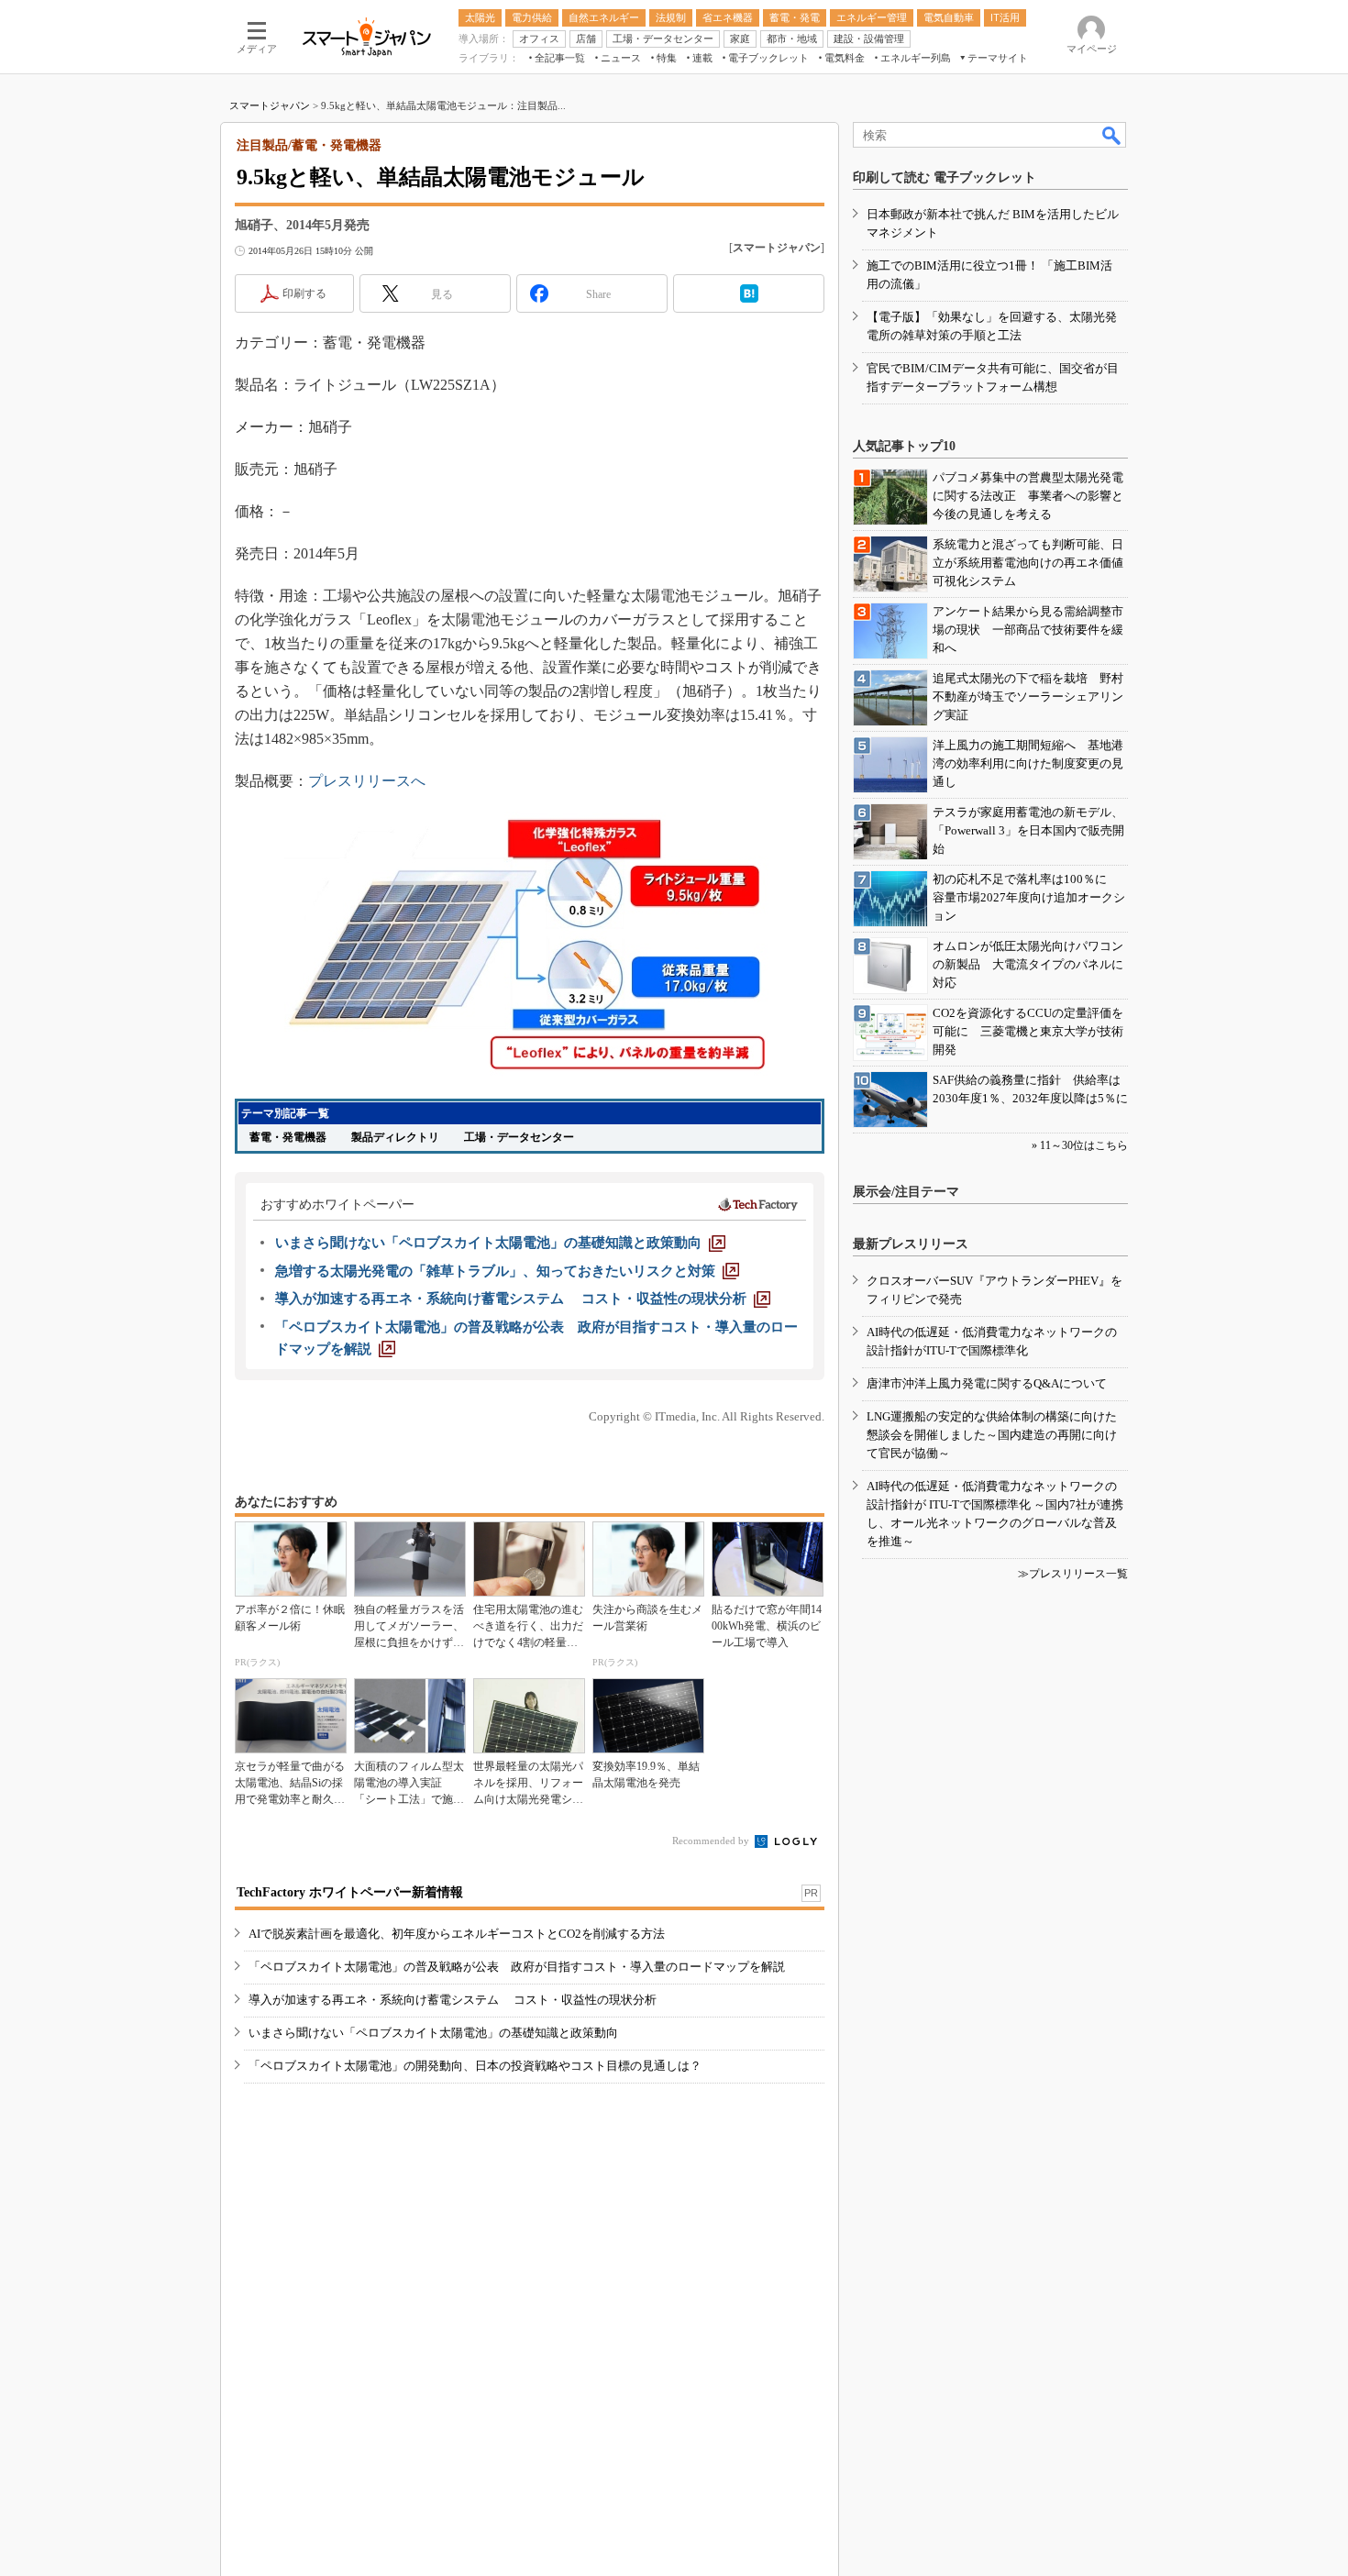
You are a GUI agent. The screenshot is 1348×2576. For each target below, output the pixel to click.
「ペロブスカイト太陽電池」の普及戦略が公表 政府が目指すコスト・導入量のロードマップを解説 (517, 1967)
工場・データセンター (519, 1137)
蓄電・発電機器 (288, 1137)
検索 (1112, 135)
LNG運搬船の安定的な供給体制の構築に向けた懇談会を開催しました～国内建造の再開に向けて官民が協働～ (992, 1435)
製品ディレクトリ (395, 1137)
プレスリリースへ (367, 781)
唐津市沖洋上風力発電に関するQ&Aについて (987, 1383)
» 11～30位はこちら (1080, 1145)
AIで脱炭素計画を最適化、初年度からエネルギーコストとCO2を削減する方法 (457, 1934)
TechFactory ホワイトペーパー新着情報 (350, 1892)
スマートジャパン (270, 105)
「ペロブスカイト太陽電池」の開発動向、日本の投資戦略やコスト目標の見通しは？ (475, 2066)
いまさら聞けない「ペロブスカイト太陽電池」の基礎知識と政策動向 (433, 2033)
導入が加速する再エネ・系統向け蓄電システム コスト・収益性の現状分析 (453, 2000)
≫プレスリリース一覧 (1073, 1574)
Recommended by (712, 1841)
